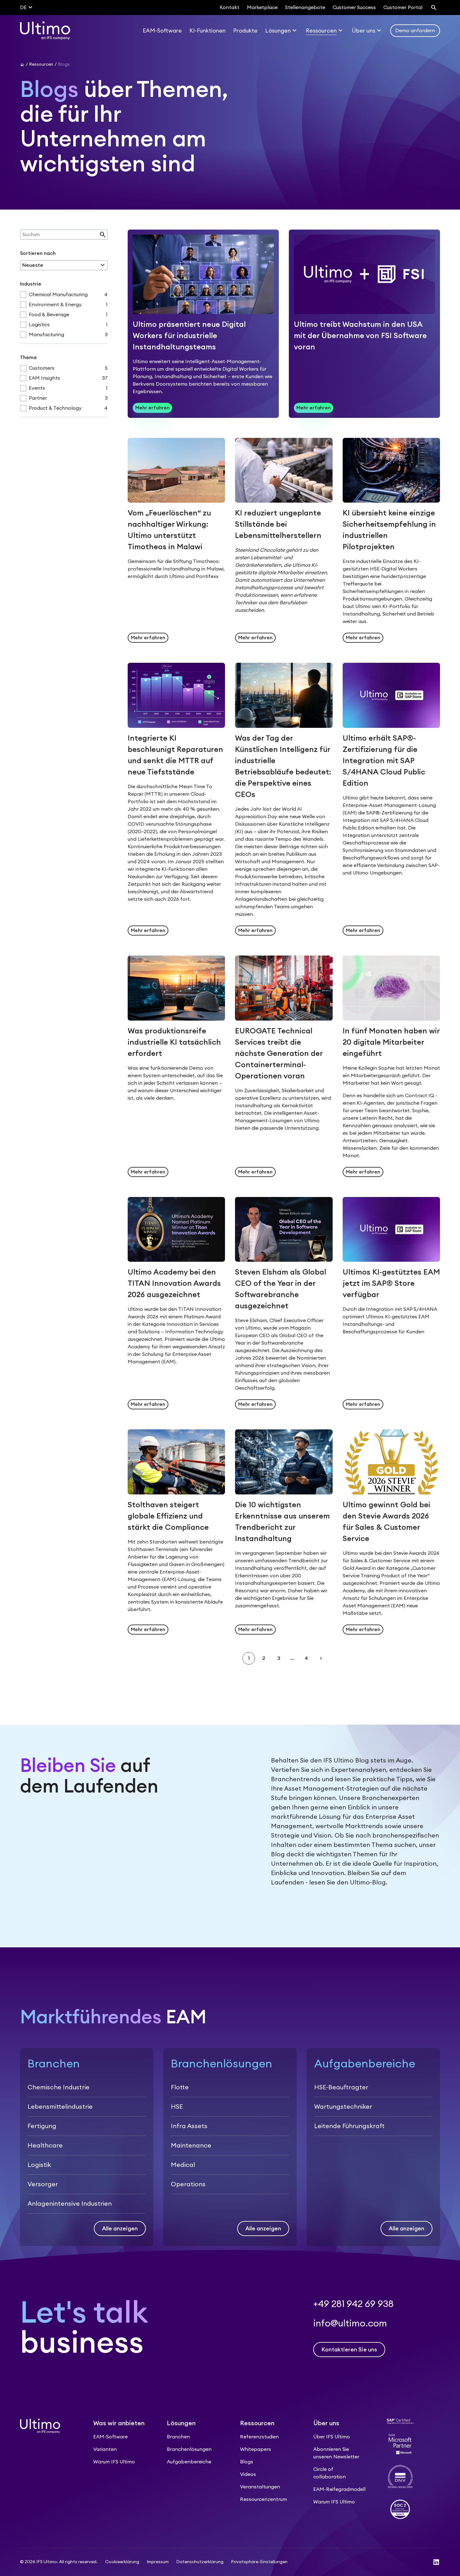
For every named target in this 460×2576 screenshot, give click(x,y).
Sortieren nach (38, 253)
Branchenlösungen (189, 2449)
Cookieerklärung (122, 2562)
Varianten (105, 2449)
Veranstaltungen (260, 2487)
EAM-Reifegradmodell (339, 2489)
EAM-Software (110, 2437)
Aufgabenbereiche (189, 2462)
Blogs (247, 2462)
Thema (28, 357)
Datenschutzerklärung (200, 2562)
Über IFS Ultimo (332, 2437)
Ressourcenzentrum (263, 2499)
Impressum (158, 2562)
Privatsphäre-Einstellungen (259, 2562)
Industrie (31, 284)
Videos (248, 2474)
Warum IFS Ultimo (114, 2462)
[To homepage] (45, 31)
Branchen (178, 2437)
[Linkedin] (436, 2562)
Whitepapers (256, 2449)
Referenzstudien (259, 2437)
